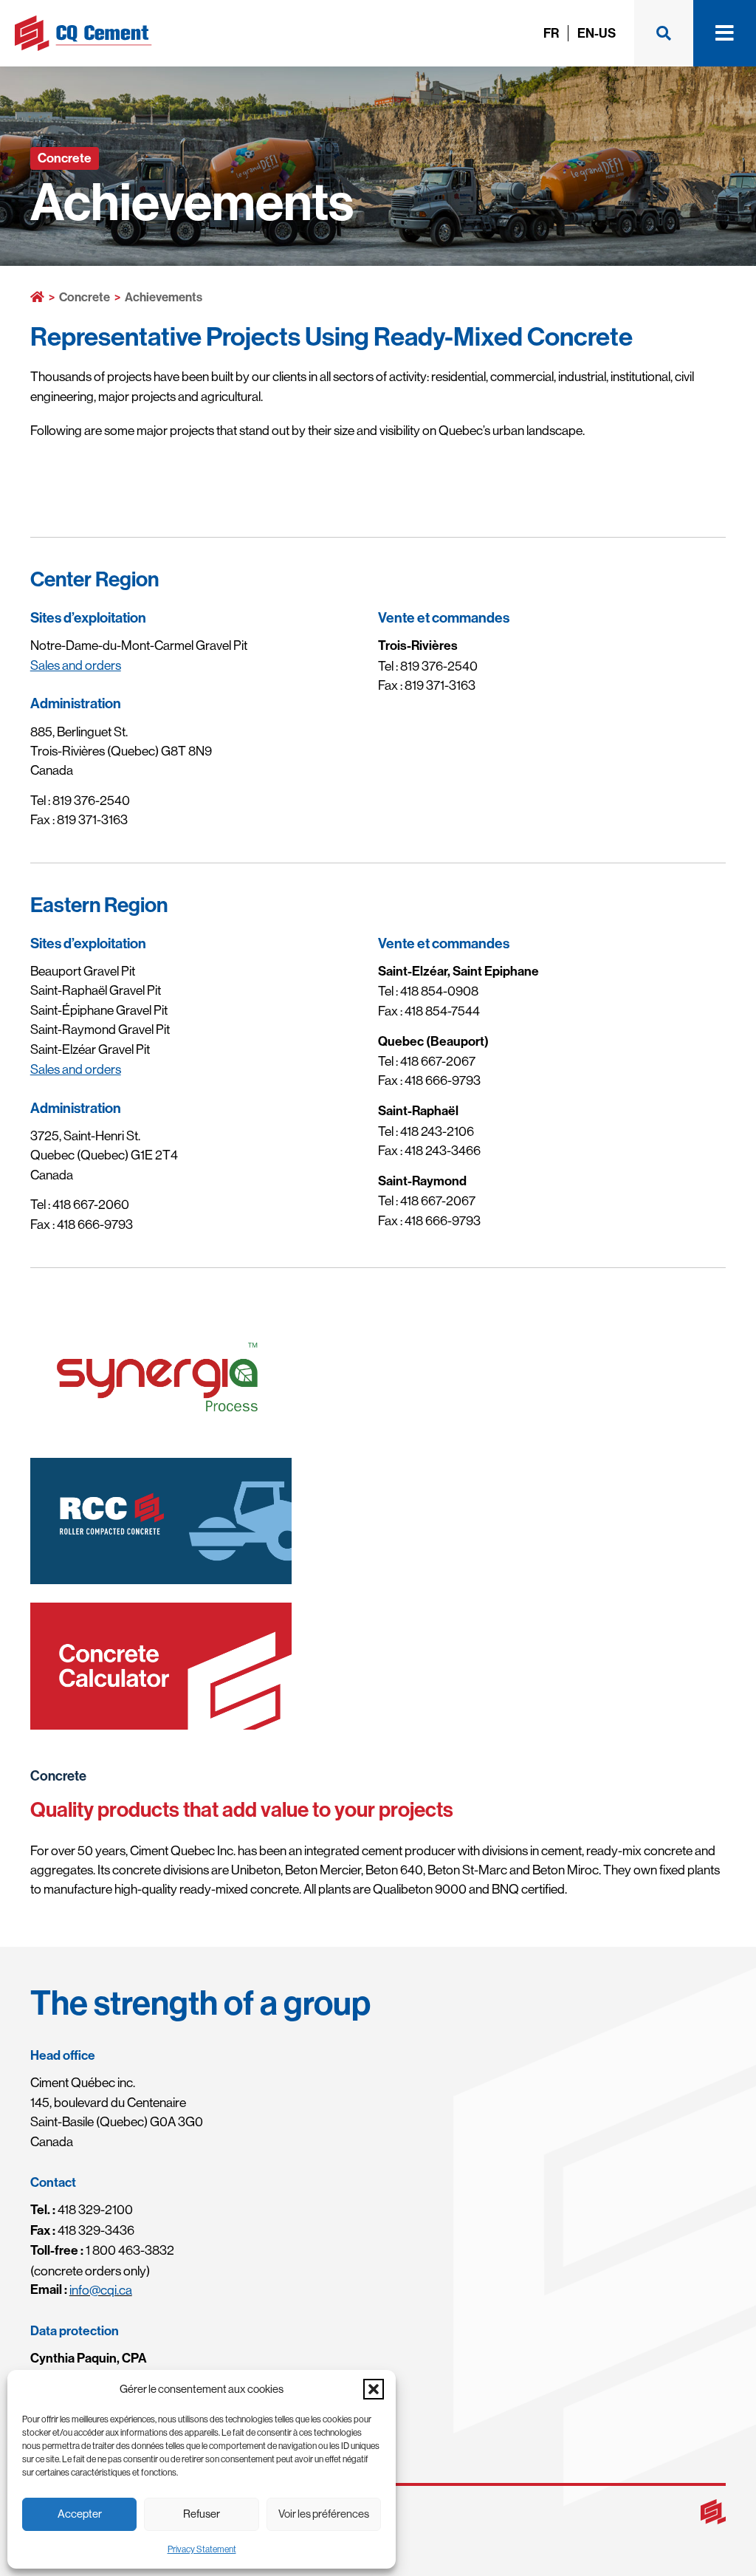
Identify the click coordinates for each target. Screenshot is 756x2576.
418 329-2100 (82, 2210)
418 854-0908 (439, 991)
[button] (374, 2389)
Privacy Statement (202, 2549)
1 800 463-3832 (102, 2250)
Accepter (80, 2514)
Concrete (85, 297)
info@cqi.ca (101, 2290)
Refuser (202, 2514)
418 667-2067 (438, 1061)
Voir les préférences (324, 2514)
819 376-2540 (91, 801)
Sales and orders (76, 665)
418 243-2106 (437, 1131)
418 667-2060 (91, 1205)
